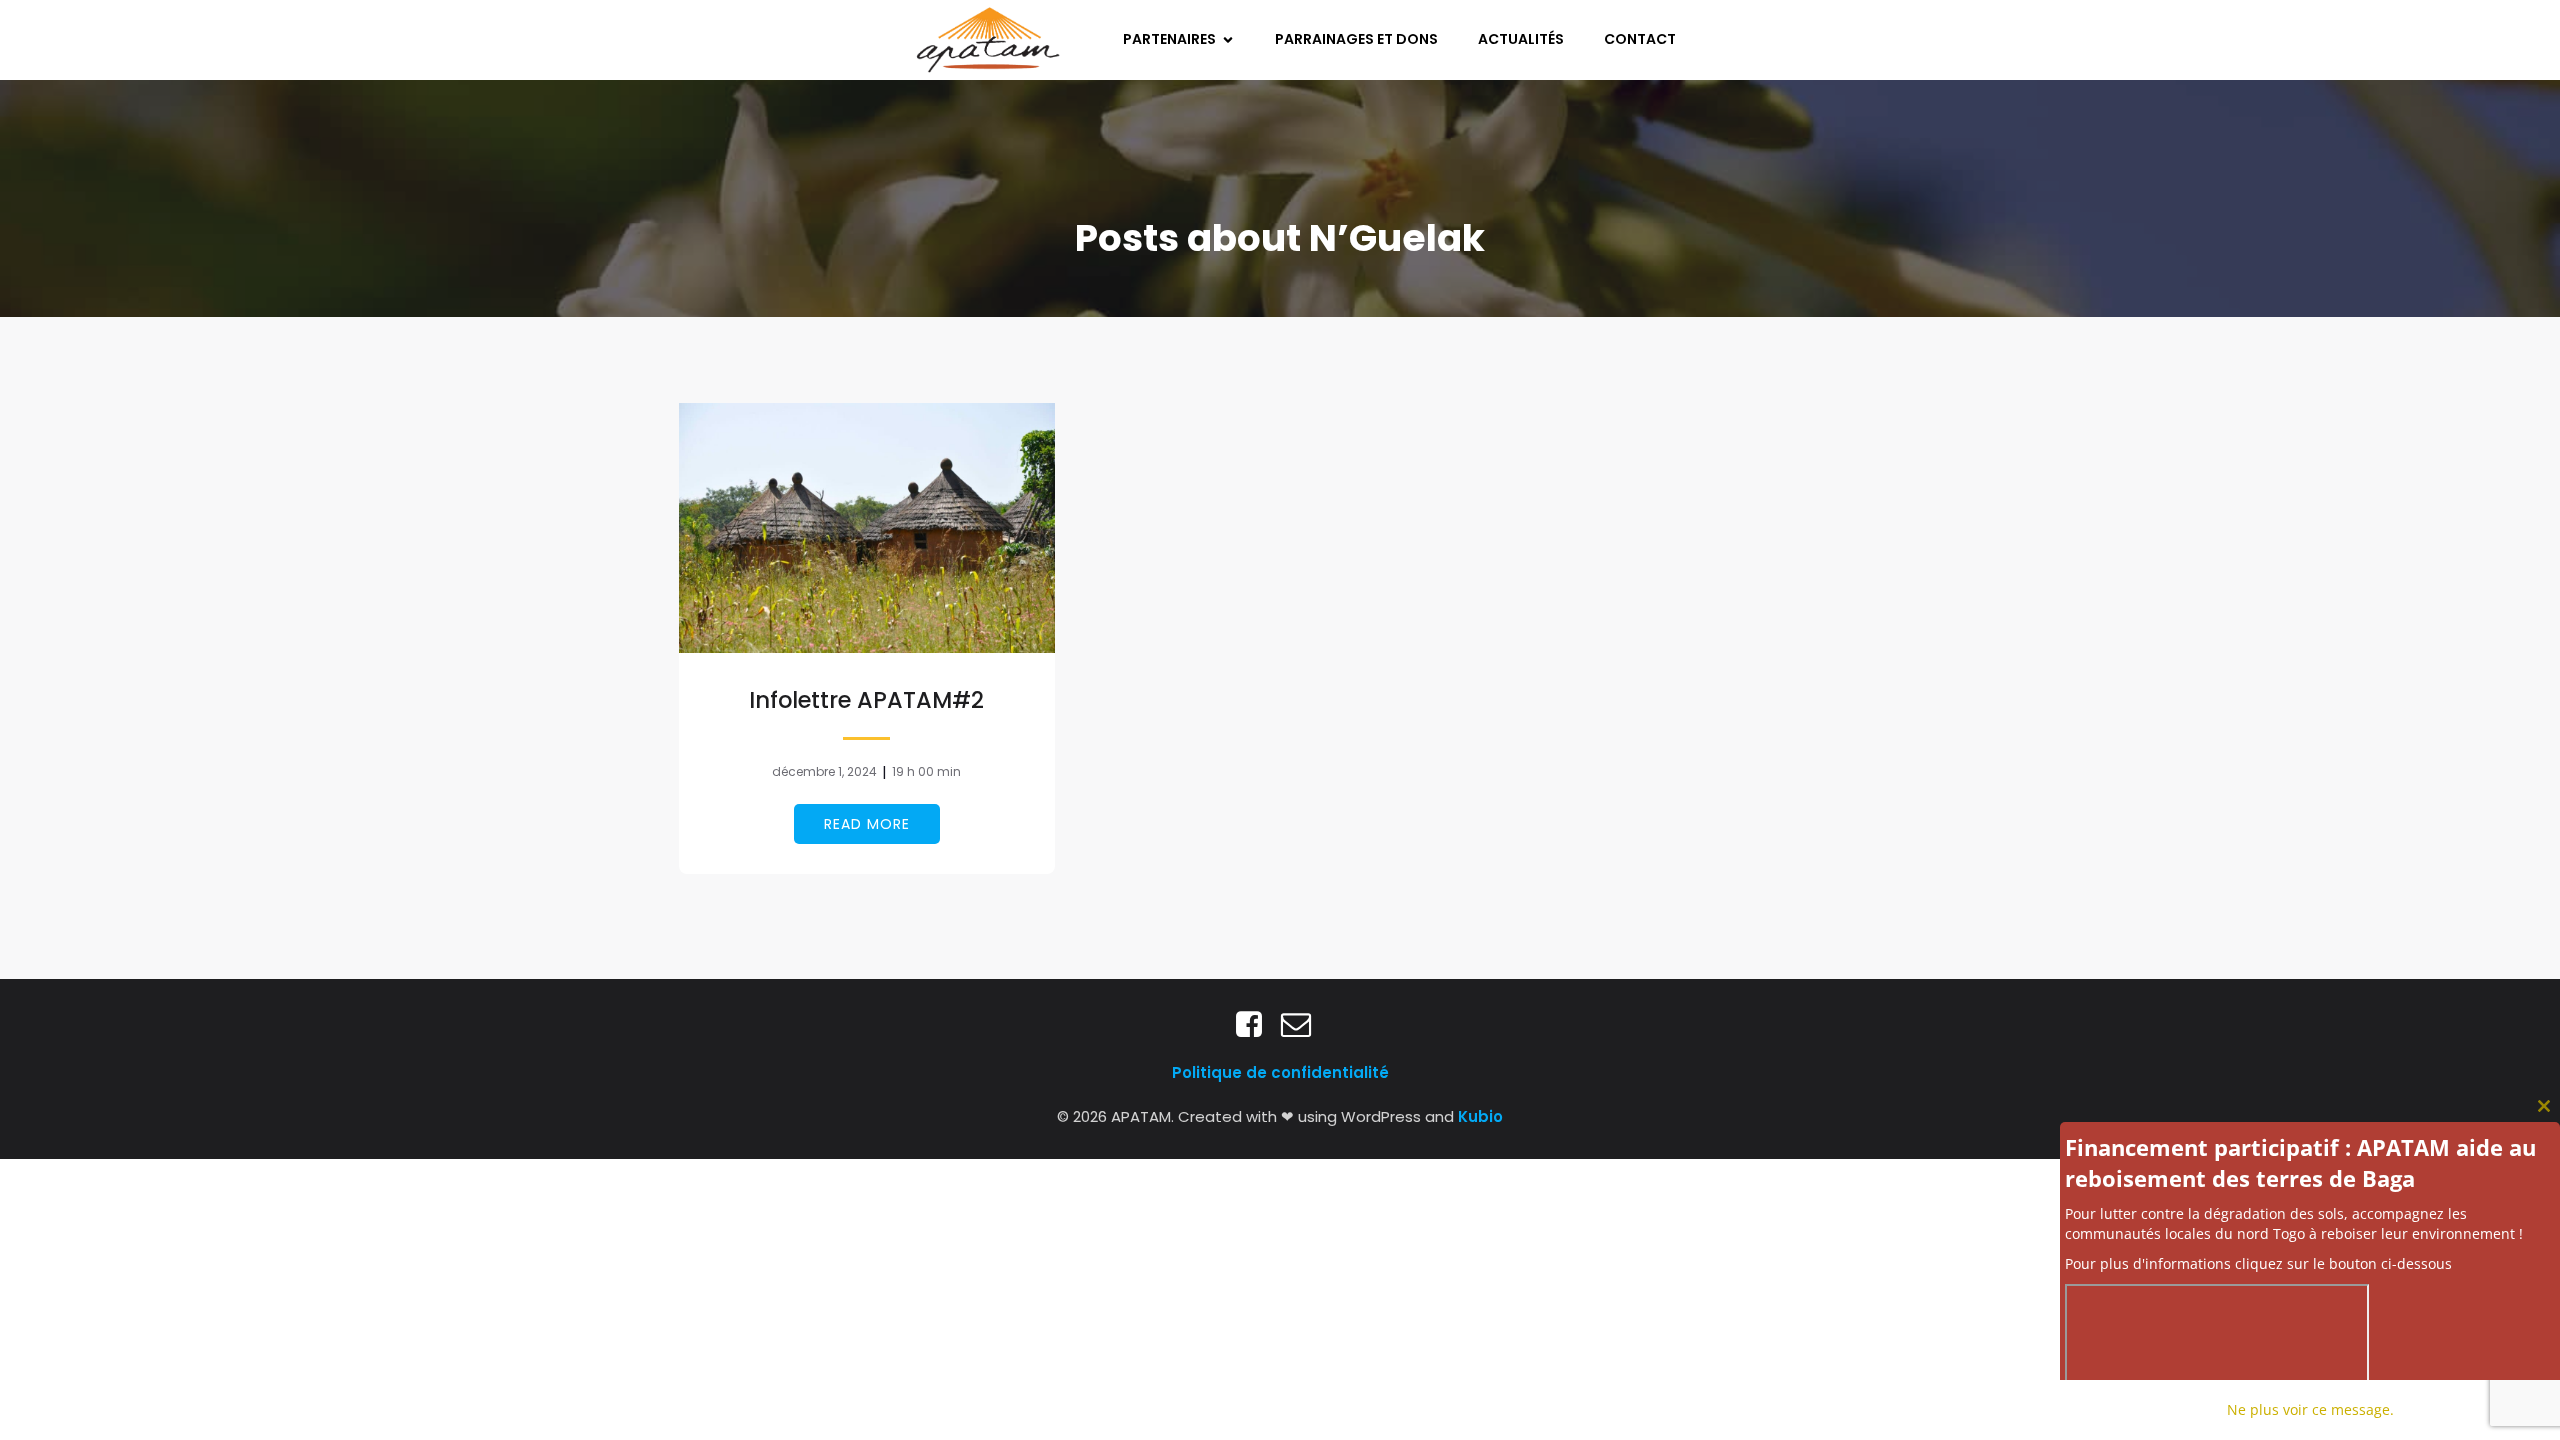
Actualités (1521, 39)
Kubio (1480, 1116)
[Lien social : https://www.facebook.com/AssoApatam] (1256, 1025)
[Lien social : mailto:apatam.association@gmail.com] (1303, 1025)
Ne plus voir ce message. (2310, 1409)
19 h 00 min (926, 771)
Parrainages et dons (1356, 39)
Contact (1640, 39)
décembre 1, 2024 (824, 771)
